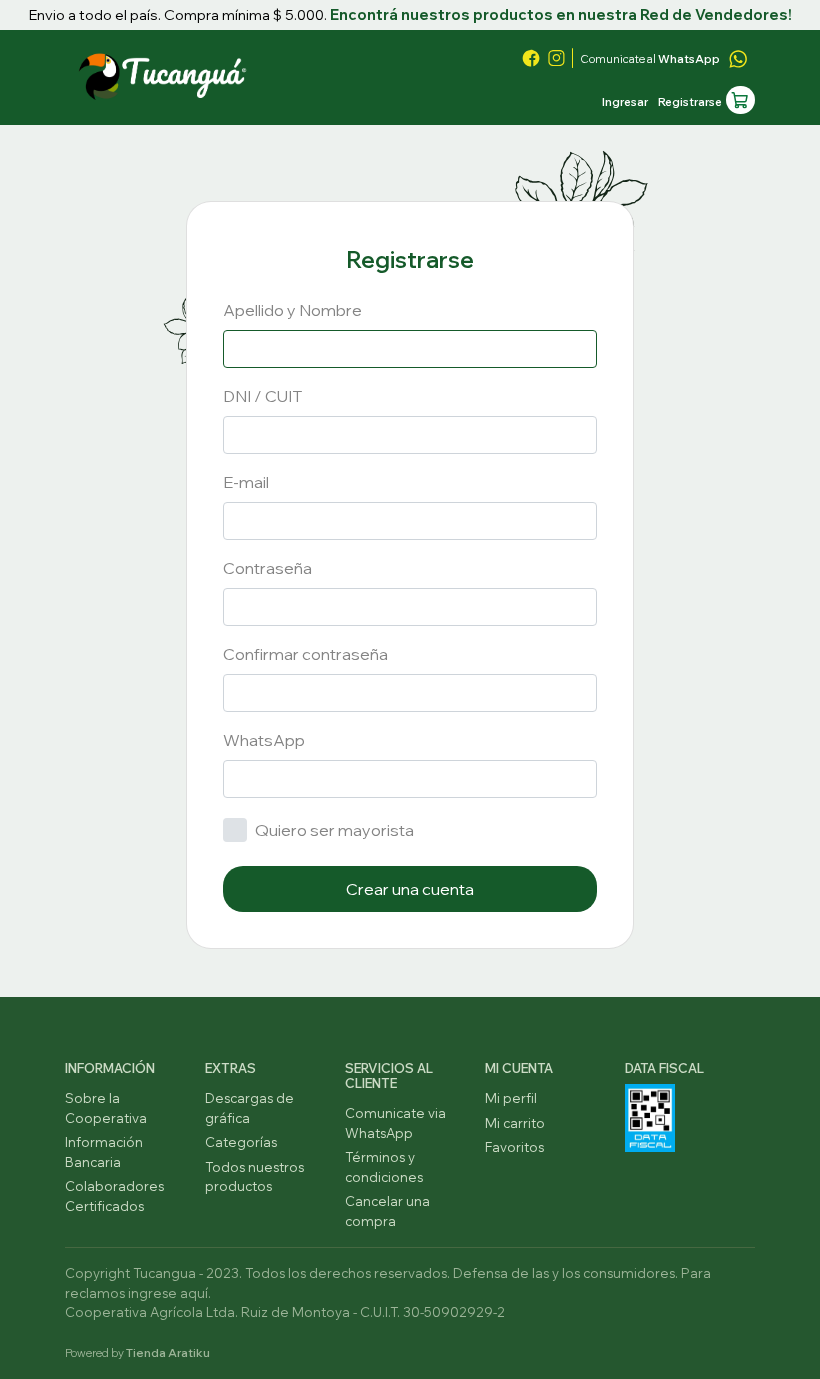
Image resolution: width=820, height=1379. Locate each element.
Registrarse (690, 102)
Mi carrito (515, 1123)
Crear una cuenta (410, 889)
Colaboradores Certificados (114, 1196)
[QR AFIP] (650, 1116)
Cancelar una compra (387, 1211)
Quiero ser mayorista (334, 830)
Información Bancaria (104, 1152)
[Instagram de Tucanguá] (556, 58)
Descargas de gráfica (249, 1108)
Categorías (241, 1142)
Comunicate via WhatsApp (395, 1123)
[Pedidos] (740, 100)
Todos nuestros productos (254, 1177)
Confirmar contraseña (305, 654)
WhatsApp (264, 740)
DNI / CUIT (262, 396)
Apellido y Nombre (292, 310)
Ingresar (625, 102)
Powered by (137, 1353)
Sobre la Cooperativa (106, 1108)
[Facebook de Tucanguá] (531, 58)
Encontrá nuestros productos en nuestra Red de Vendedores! (561, 14)
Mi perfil (511, 1098)
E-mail (246, 482)
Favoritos (514, 1147)
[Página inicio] (165, 72)
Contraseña (267, 568)
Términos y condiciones (384, 1167)
